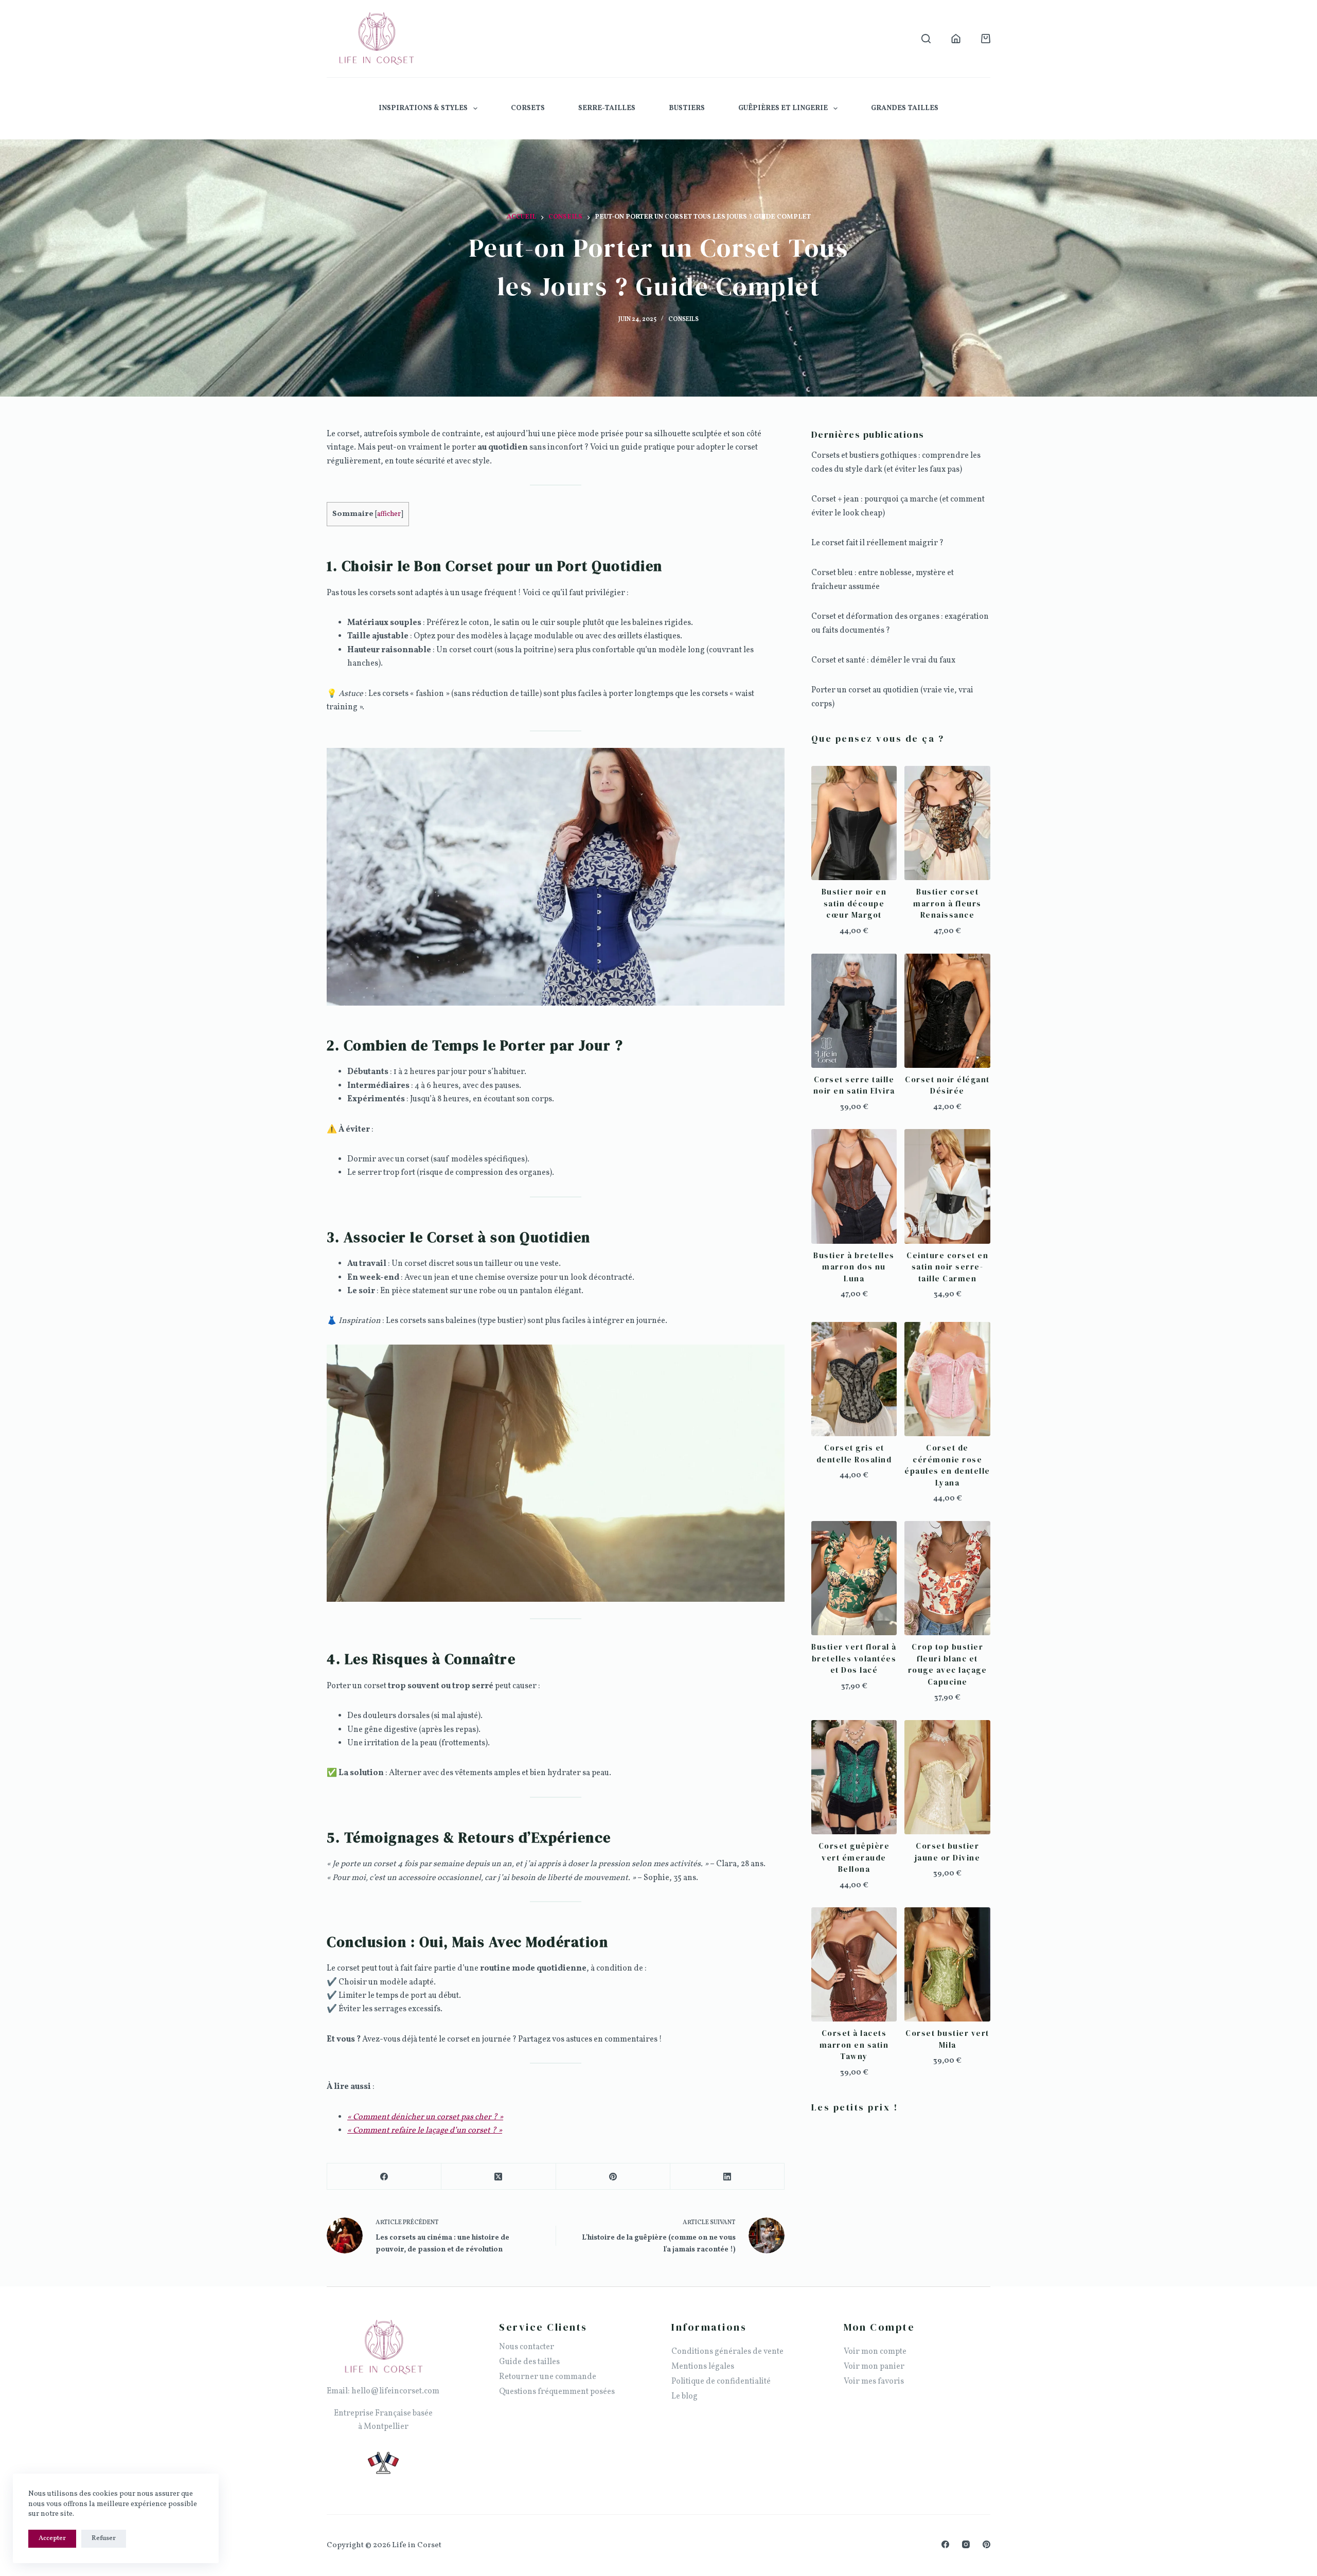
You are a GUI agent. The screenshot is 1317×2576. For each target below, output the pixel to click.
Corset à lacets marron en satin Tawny (854, 2045)
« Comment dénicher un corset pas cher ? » (425, 2117)
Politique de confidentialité (721, 2382)
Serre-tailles (607, 108)
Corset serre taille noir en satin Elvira (854, 1085)
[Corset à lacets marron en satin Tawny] (854, 1964)
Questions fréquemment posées (557, 2392)
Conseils (683, 319)
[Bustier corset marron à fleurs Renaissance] (947, 823)
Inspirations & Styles (423, 108)
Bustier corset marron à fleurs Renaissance (947, 903)
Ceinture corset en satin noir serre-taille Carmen (947, 1267)
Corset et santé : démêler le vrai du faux (883, 660)
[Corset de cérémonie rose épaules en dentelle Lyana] (947, 1379)
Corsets (528, 108)
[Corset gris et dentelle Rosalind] (854, 1379)
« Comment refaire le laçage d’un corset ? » (425, 2131)
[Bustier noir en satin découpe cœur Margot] (854, 823)
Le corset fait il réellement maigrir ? (877, 543)
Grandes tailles (905, 108)
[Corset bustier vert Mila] (947, 1964)
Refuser (104, 2538)
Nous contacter (527, 2347)
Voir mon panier (874, 2367)
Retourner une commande (548, 2377)
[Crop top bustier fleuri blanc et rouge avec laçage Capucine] (947, 1578)
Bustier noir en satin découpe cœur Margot (854, 903)
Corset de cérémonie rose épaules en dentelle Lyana (947, 1465)
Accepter (52, 2538)
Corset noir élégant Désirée (947, 1085)
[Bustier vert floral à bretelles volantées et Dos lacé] (854, 1578)
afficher (389, 514)
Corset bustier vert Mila (947, 2039)
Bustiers (687, 108)
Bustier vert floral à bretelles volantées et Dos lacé (854, 1658)
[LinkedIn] (727, 2177)
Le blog (684, 2396)
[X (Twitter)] (499, 2177)
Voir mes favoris (874, 2382)
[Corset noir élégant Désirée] (947, 1011)
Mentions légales (703, 2367)
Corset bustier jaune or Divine (948, 1852)
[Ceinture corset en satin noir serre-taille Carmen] (947, 1186)
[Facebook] (384, 2177)
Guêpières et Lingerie (783, 108)
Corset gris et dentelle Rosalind (854, 1454)
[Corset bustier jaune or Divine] (947, 1777)
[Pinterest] (613, 2177)
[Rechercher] (926, 39)
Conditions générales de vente (727, 2352)
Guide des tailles (529, 2362)
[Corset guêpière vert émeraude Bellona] (854, 1777)
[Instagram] (966, 2544)
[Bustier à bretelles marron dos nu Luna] (854, 1186)
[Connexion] (956, 39)
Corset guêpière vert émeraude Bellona (854, 1857)
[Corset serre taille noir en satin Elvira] (854, 1011)
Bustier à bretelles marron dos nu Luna (854, 1267)
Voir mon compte (875, 2352)
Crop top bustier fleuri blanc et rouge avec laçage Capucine (948, 1664)
